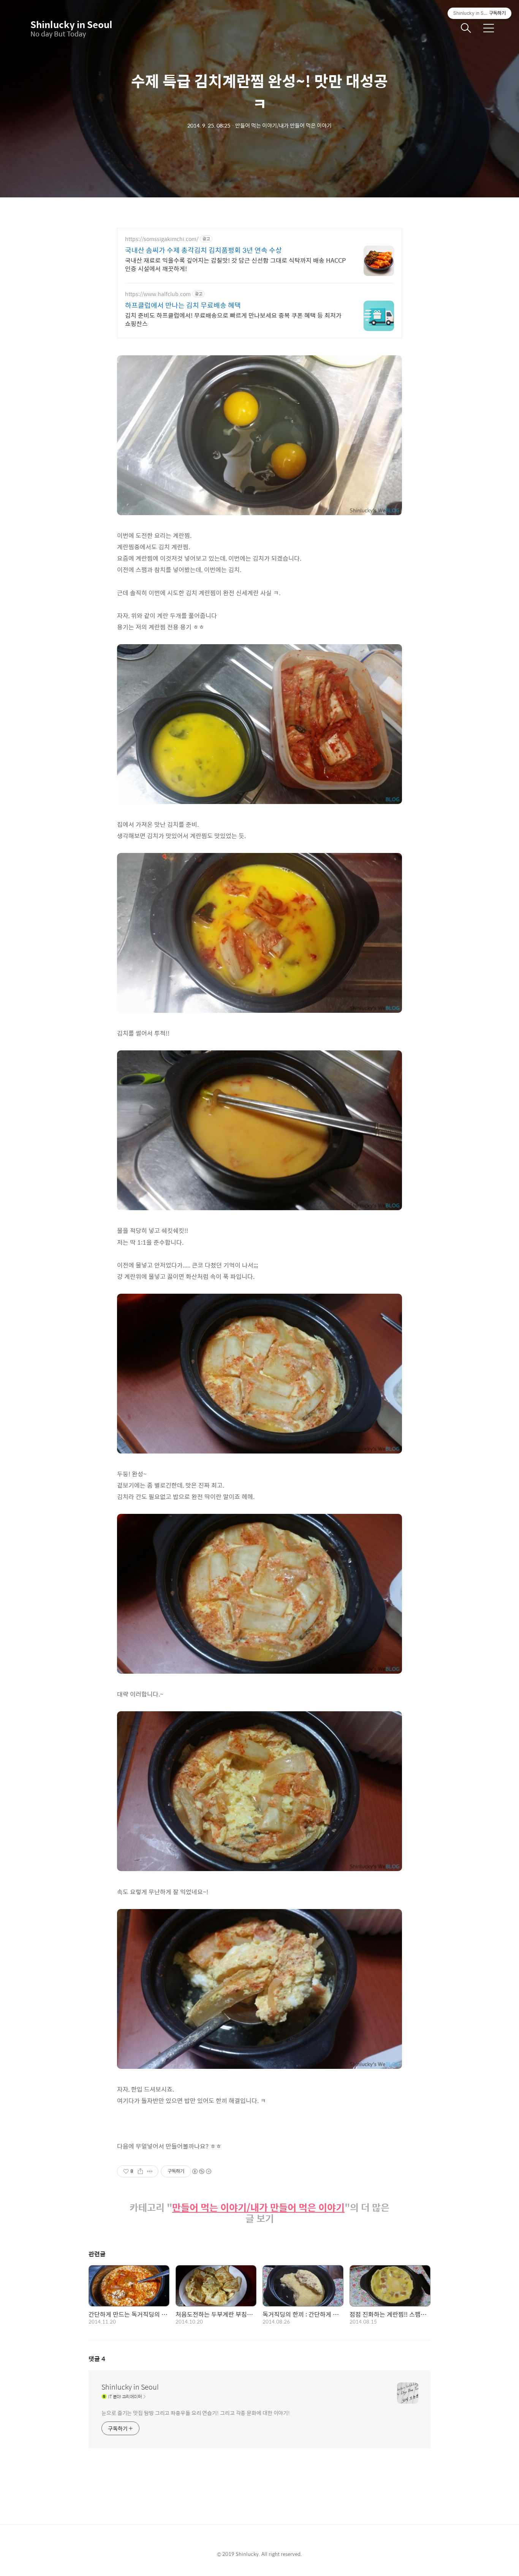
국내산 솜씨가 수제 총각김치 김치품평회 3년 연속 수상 (203, 250)
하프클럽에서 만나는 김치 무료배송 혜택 (183, 305)
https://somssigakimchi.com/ (162, 239)
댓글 (97, 2359)
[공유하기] (140, 2171)
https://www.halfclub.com (158, 294)
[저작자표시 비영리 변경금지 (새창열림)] (201, 2171)
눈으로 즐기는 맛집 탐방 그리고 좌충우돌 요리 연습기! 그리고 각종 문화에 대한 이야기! (196, 2413)
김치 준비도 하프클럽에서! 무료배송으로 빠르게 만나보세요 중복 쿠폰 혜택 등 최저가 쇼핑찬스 (233, 319)
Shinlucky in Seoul (68, 24)
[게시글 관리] (150, 2171)
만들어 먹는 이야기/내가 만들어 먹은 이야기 (258, 2208)
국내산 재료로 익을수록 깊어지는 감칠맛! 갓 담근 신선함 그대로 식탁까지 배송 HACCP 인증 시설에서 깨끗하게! (235, 264)
